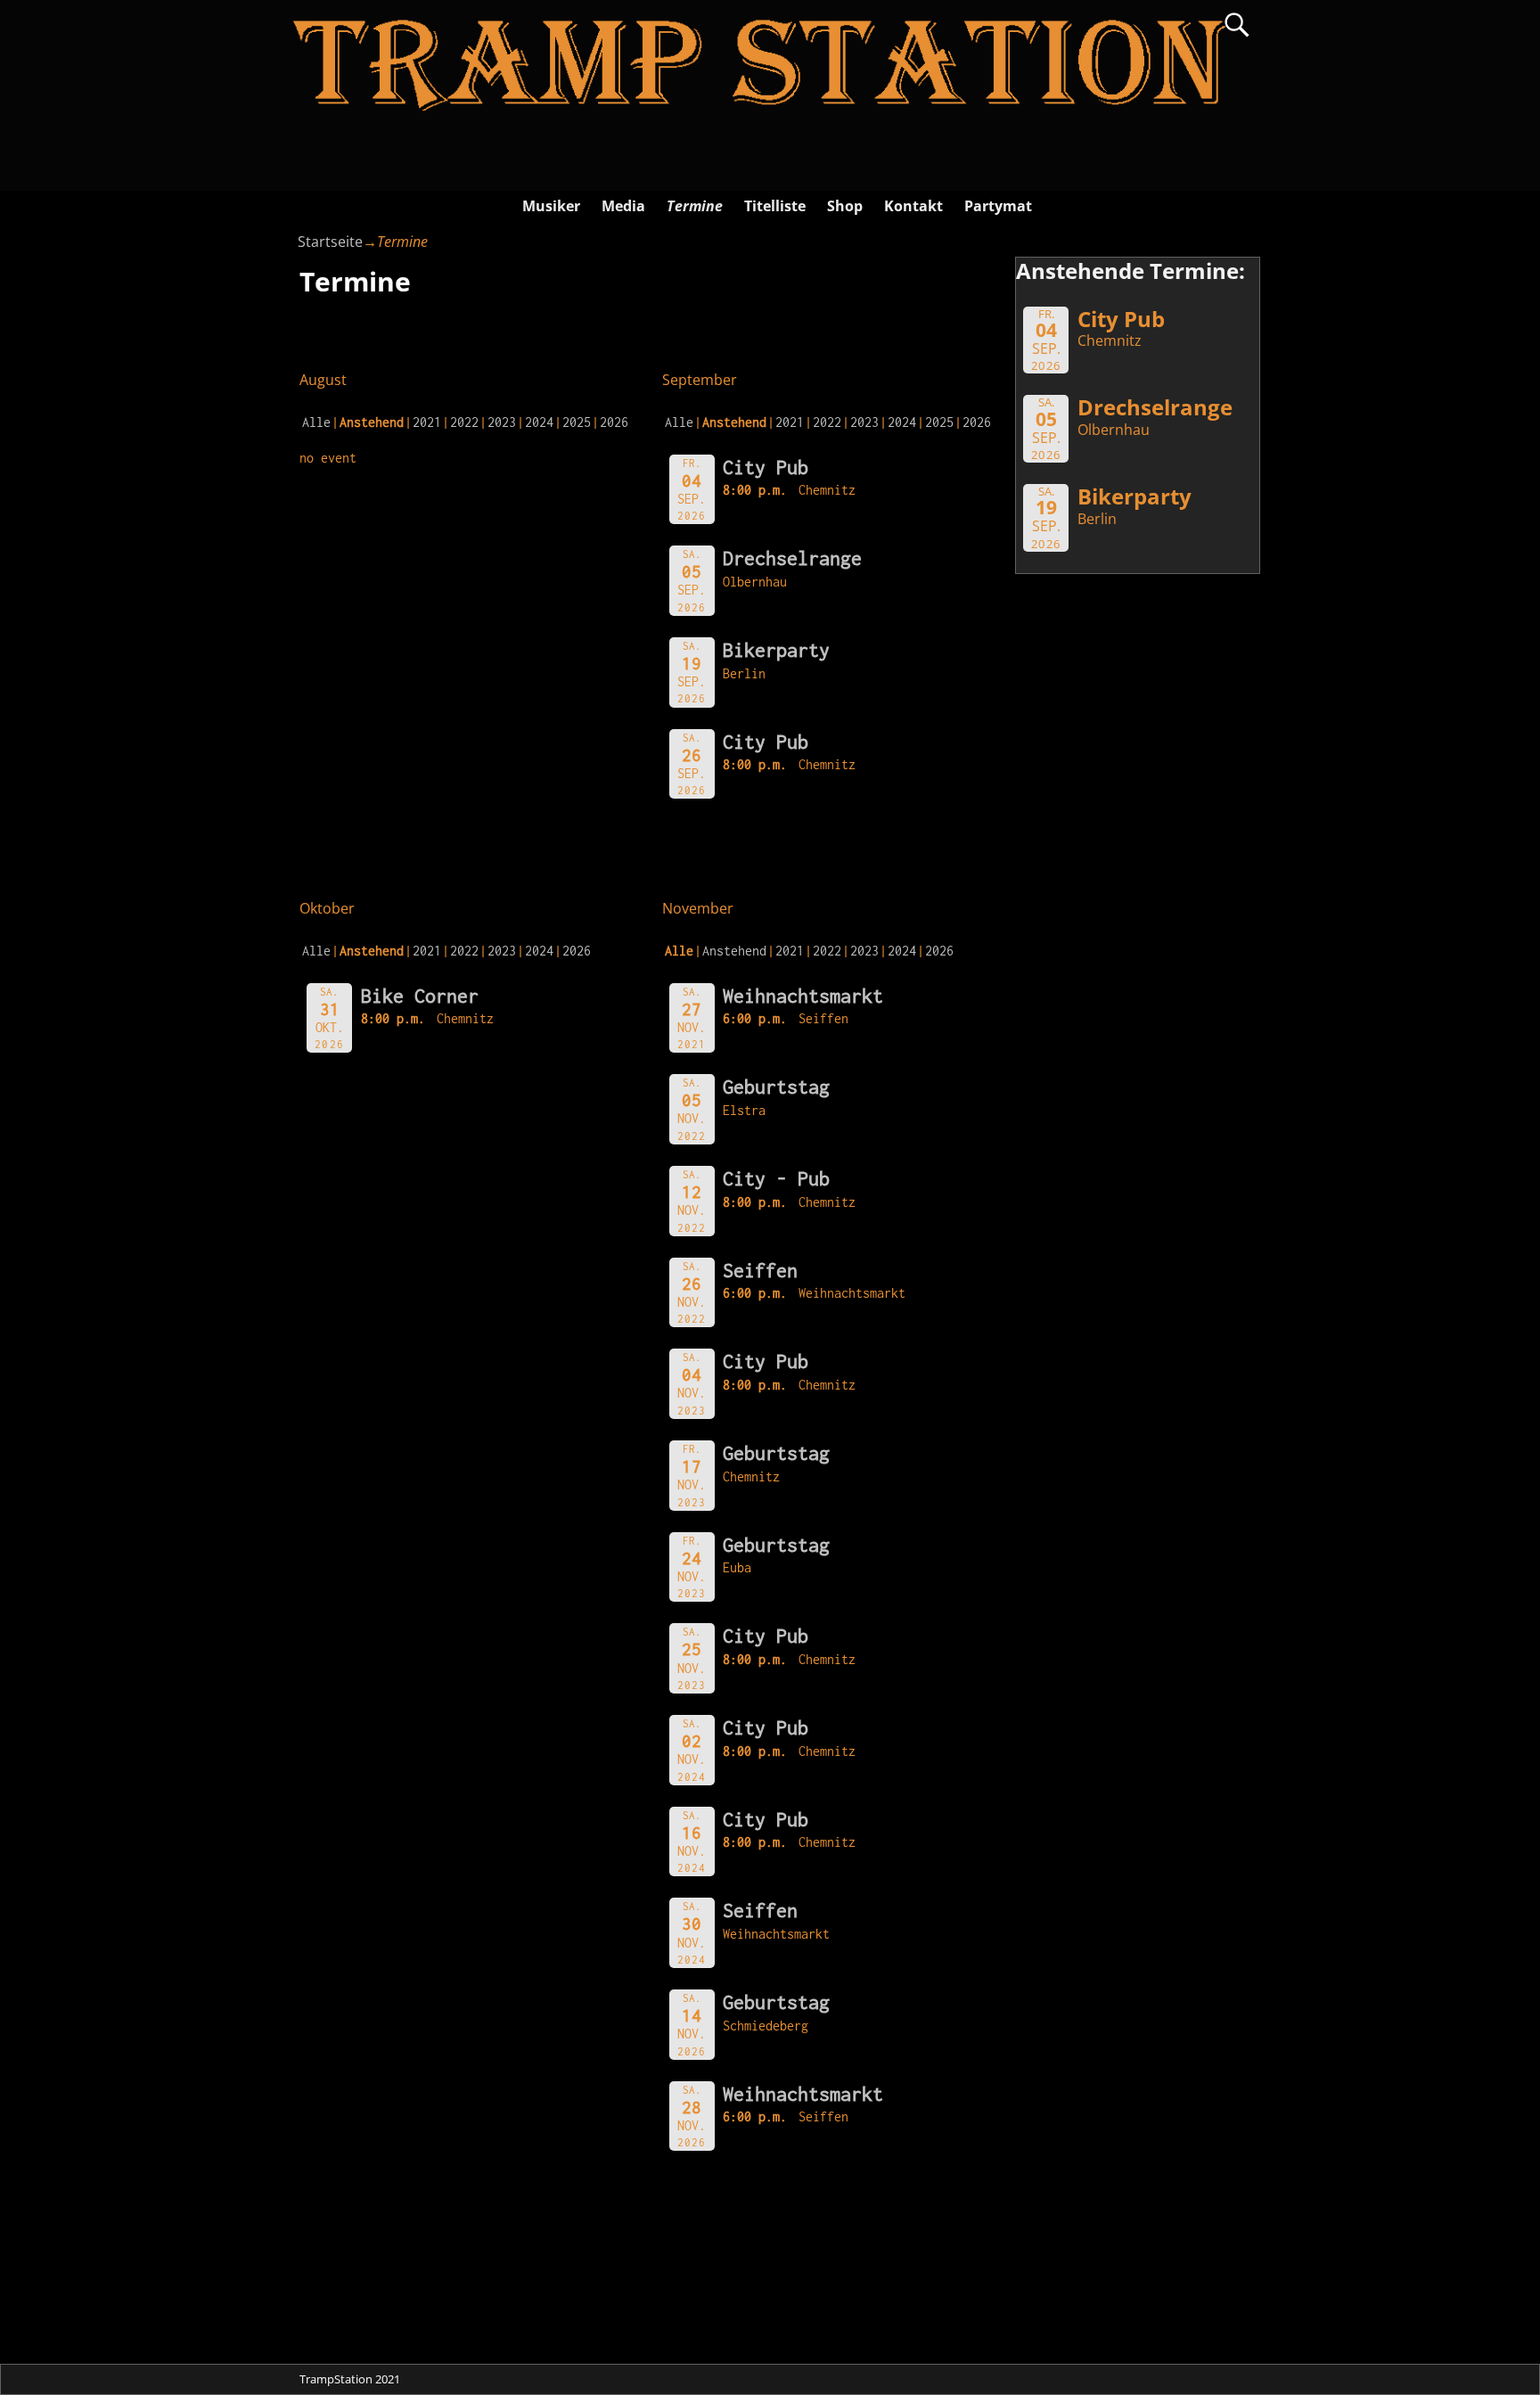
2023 (502, 422)
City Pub (766, 467)
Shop (845, 206)
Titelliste (775, 206)
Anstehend (734, 951)
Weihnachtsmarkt (803, 996)
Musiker (551, 206)
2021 (427, 422)
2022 (464, 422)
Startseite (330, 242)
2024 (539, 422)
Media (623, 206)
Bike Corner (420, 996)
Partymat (998, 206)
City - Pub (776, 1178)
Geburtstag (776, 1087)
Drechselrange (792, 558)
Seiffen (760, 1270)
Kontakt (913, 206)
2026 (614, 422)
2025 (577, 422)
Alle (316, 422)
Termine (695, 206)
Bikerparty (776, 650)
